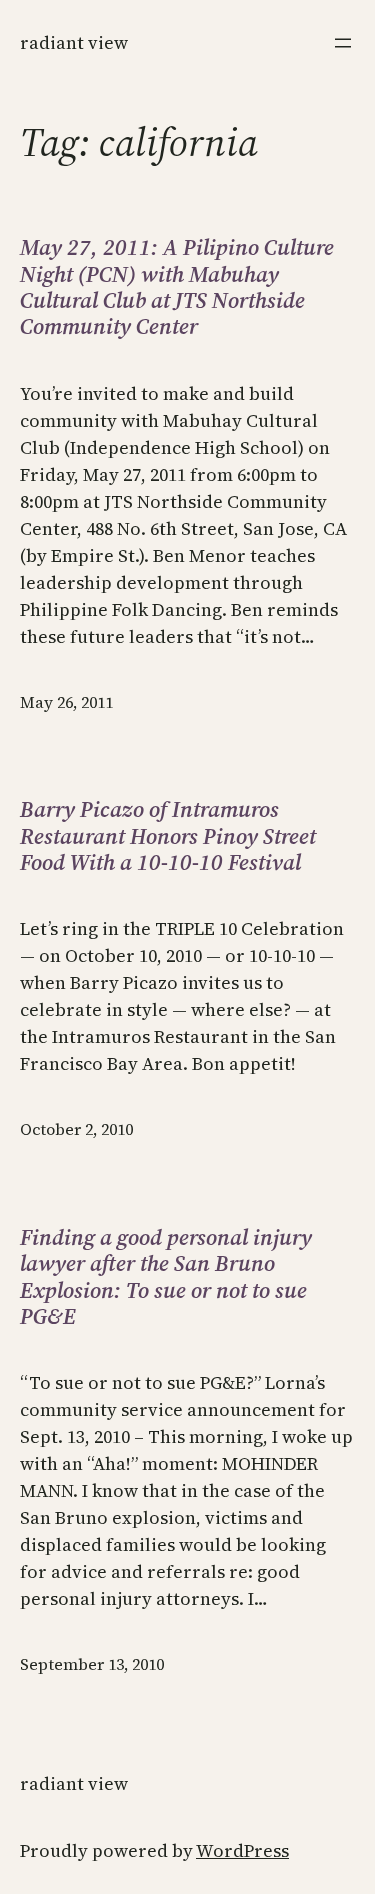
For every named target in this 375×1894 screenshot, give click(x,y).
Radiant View (74, 42)
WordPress (242, 1850)
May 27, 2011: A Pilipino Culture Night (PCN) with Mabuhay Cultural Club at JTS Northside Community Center (177, 287)
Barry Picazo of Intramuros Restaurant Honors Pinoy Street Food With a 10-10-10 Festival (168, 835)
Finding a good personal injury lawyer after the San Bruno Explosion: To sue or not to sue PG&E (166, 1277)
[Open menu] (343, 43)
